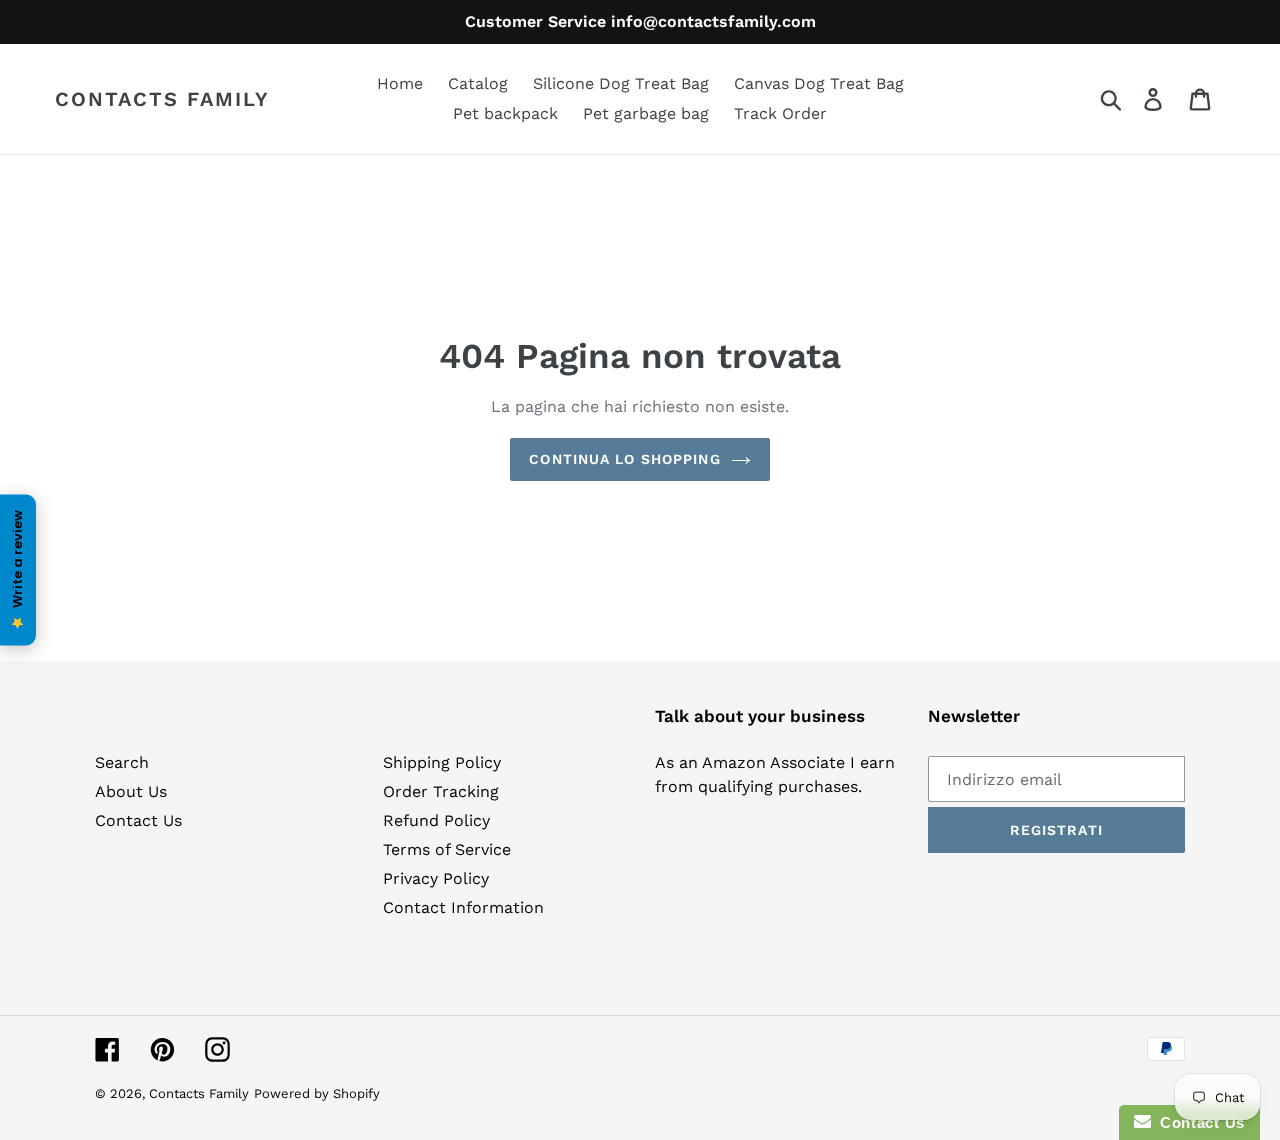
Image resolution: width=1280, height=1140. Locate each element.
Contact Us (138, 820)
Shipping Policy (442, 762)
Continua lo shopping (624, 459)
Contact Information (463, 907)
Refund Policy (436, 820)
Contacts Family (162, 99)
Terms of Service (447, 849)
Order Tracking (441, 791)
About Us (131, 791)
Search (122, 762)
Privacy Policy (436, 878)
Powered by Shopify (317, 1093)
